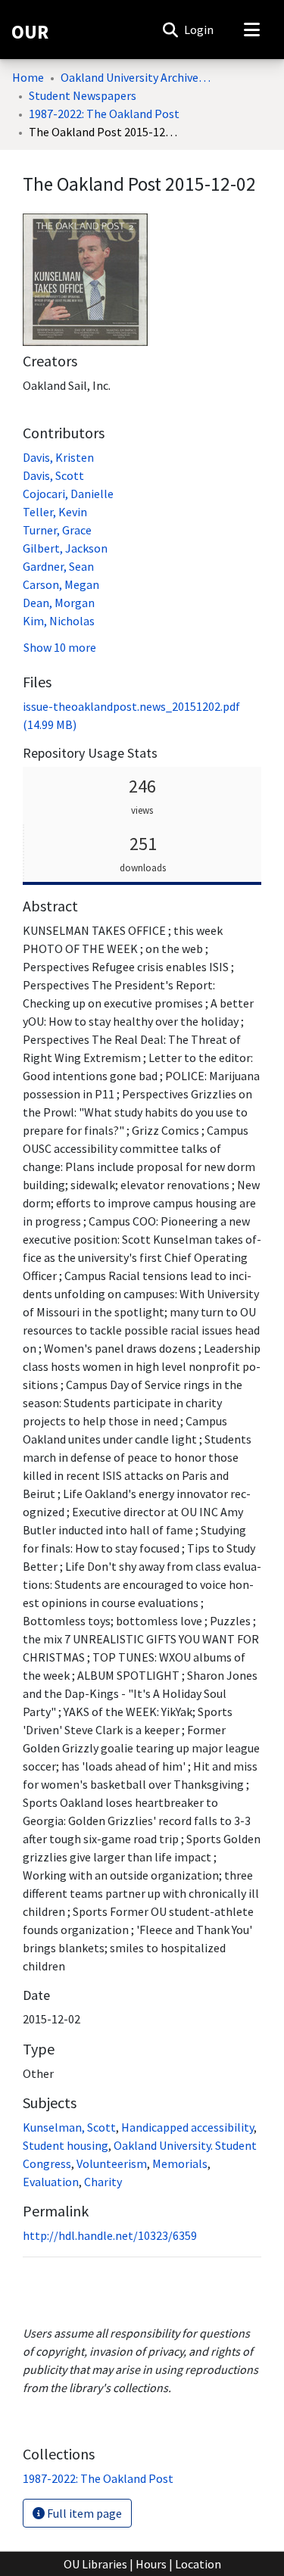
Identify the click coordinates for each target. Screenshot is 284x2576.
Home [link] (28, 77)
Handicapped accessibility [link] (187, 2127)
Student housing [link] (66, 2145)
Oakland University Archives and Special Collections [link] (136, 77)
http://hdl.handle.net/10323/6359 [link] (110, 2235)
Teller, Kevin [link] (55, 512)
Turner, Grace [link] (57, 530)
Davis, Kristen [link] (58, 457)
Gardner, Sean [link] (58, 566)
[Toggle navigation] (251, 30)
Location (198, 2564)
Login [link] (200, 30)
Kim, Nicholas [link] (59, 621)
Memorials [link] (180, 2163)
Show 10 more (60, 647)
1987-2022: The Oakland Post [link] (104, 114)
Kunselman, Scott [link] (69, 2127)
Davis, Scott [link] (53, 475)
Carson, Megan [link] (61, 584)
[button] (170, 30)
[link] (98, 2478)
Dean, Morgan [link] (59, 603)
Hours (151, 2564)
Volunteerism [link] (112, 2163)
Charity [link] (103, 2182)
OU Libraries (95, 2564)
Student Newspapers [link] (83, 95)
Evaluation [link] (51, 2182)
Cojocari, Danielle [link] (68, 494)
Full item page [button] (83, 2513)
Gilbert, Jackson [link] (65, 548)
